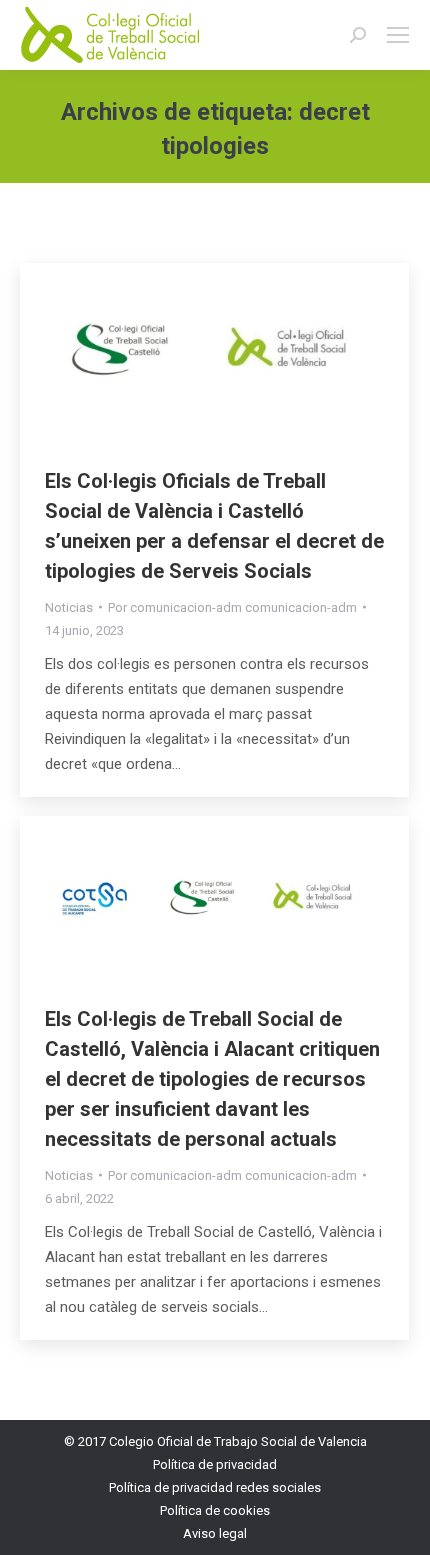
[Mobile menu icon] (398, 35)
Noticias (69, 607)
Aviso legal (215, 1533)
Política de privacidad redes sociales (215, 1487)
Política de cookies (215, 1510)
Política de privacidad (215, 1464)
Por (232, 607)
